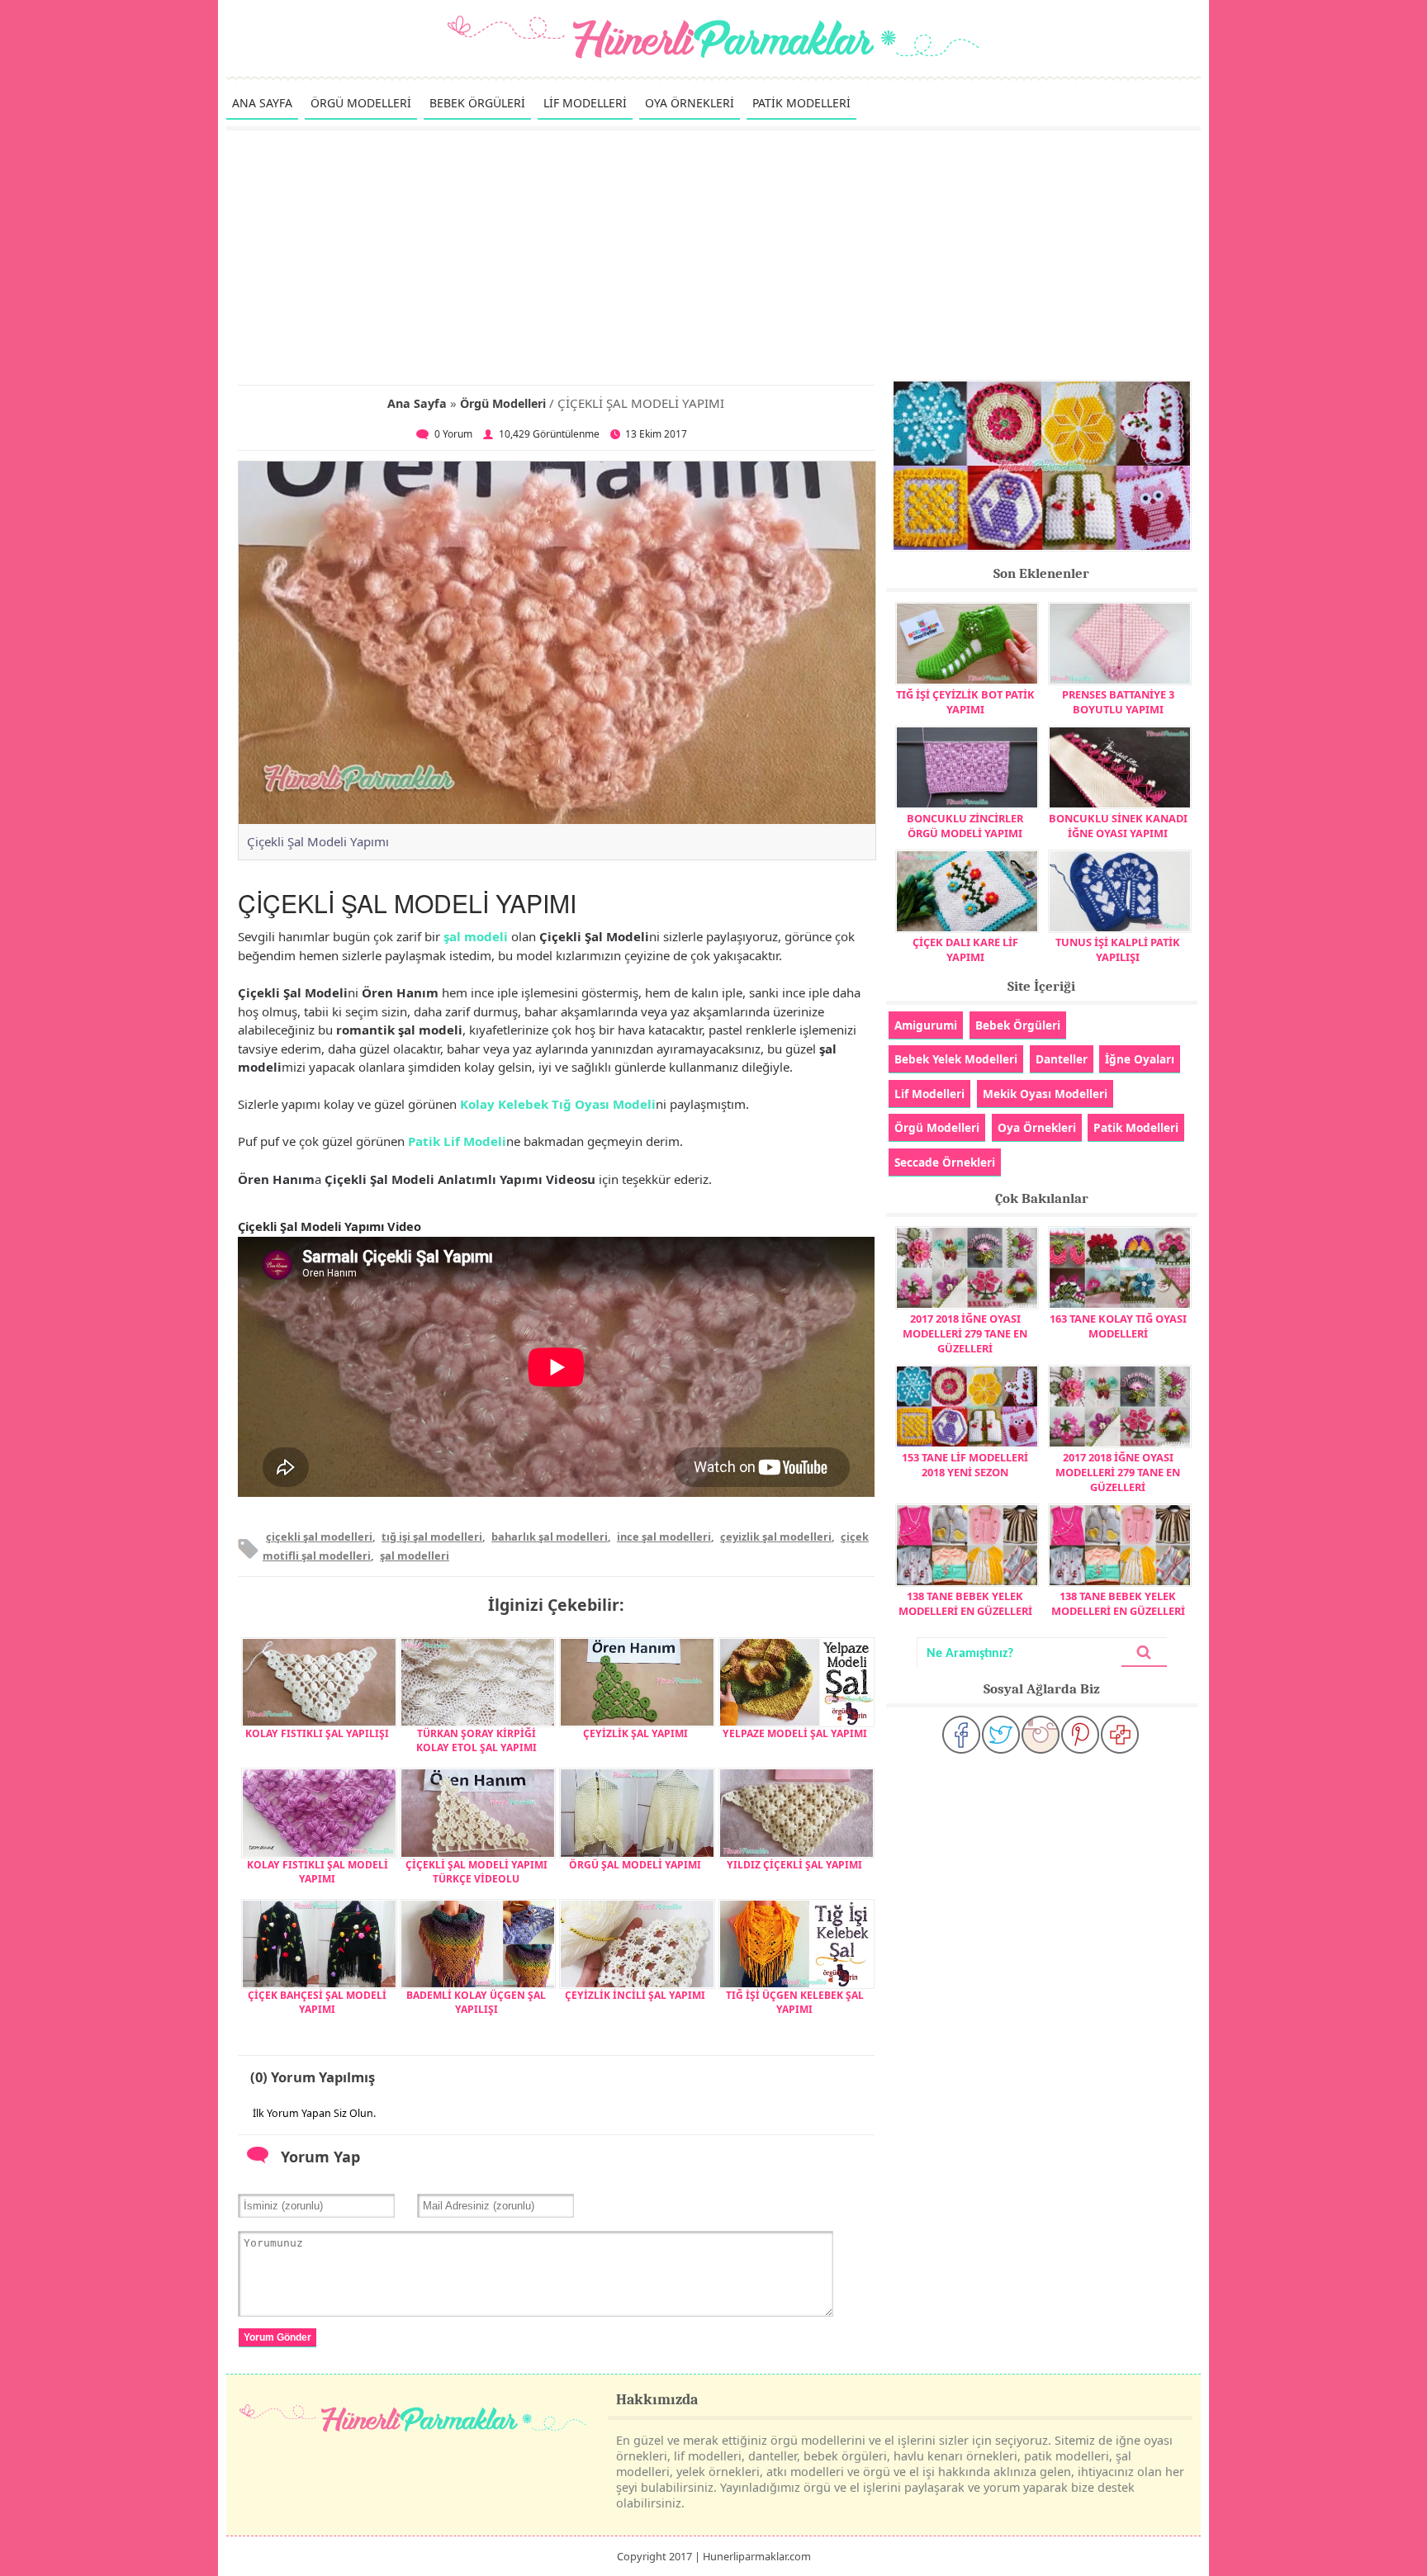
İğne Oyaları (1140, 1059)
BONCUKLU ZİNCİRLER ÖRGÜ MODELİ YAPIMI (965, 826)
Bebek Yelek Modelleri (956, 1059)
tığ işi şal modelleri (432, 1537)
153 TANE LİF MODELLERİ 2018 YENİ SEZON (965, 1465)
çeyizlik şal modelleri (776, 1537)
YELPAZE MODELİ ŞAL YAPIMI (795, 1733)
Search (1144, 1653)
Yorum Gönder (277, 2337)
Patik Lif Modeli (457, 1141)
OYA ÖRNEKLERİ (690, 103)
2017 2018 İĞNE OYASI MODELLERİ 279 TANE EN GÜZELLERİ (965, 1333)
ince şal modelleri (664, 1537)
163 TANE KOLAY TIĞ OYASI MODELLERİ (1118, 1326)
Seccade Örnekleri (945, 1162)
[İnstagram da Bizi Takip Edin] (1041, 1735)
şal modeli (476, 936)
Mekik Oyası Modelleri (1045, 1094)
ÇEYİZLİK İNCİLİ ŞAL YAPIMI (635, 1995)
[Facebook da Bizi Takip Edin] (961, 1735)
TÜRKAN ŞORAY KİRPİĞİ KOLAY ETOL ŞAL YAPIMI (476, 1740)
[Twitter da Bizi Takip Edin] (1001, 1735)
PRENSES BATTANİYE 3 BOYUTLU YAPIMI (1118, 702)
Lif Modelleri (929, 1094)
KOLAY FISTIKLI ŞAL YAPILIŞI (317, 1733)
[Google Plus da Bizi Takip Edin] (1120, 1735)
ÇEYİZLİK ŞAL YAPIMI (635, 1733)
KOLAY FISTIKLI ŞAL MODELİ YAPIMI (318, 1872)
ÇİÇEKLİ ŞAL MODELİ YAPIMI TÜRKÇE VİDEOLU (476, 1872)
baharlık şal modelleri (550, 1537)
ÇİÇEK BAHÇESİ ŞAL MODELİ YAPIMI (317, 2002)
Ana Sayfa (417, 403)
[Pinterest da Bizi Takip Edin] (1080, 1735)
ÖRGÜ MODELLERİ (361, 103)
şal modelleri (415, 1556)
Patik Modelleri (1136, 1127)
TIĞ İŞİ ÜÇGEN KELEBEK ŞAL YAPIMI (795, 2002)
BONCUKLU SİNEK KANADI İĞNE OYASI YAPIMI (1118, 826)
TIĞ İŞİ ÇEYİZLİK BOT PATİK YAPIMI (965, 702)
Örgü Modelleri (503, 403)
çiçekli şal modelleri (319, 1537)
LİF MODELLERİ (585, 103)
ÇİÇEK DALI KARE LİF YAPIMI (965, 949)
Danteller (1062, 1059)
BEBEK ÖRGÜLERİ (477, 103)
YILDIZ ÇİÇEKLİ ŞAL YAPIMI (794, 1865)
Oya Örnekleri (1037, 1127)
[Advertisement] (713, 254)
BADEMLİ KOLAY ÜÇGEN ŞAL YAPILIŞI (476, 2002)
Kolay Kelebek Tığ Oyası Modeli (558, 1104)
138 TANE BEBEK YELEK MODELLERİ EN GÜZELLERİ (965, 1603)
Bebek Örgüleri (1018, 1025)
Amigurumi (926, 1025)
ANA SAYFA (262, 103)
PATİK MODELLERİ (801, 103)
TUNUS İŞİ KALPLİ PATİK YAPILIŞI (1118, 949)
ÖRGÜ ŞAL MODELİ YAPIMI (635, 1865)
